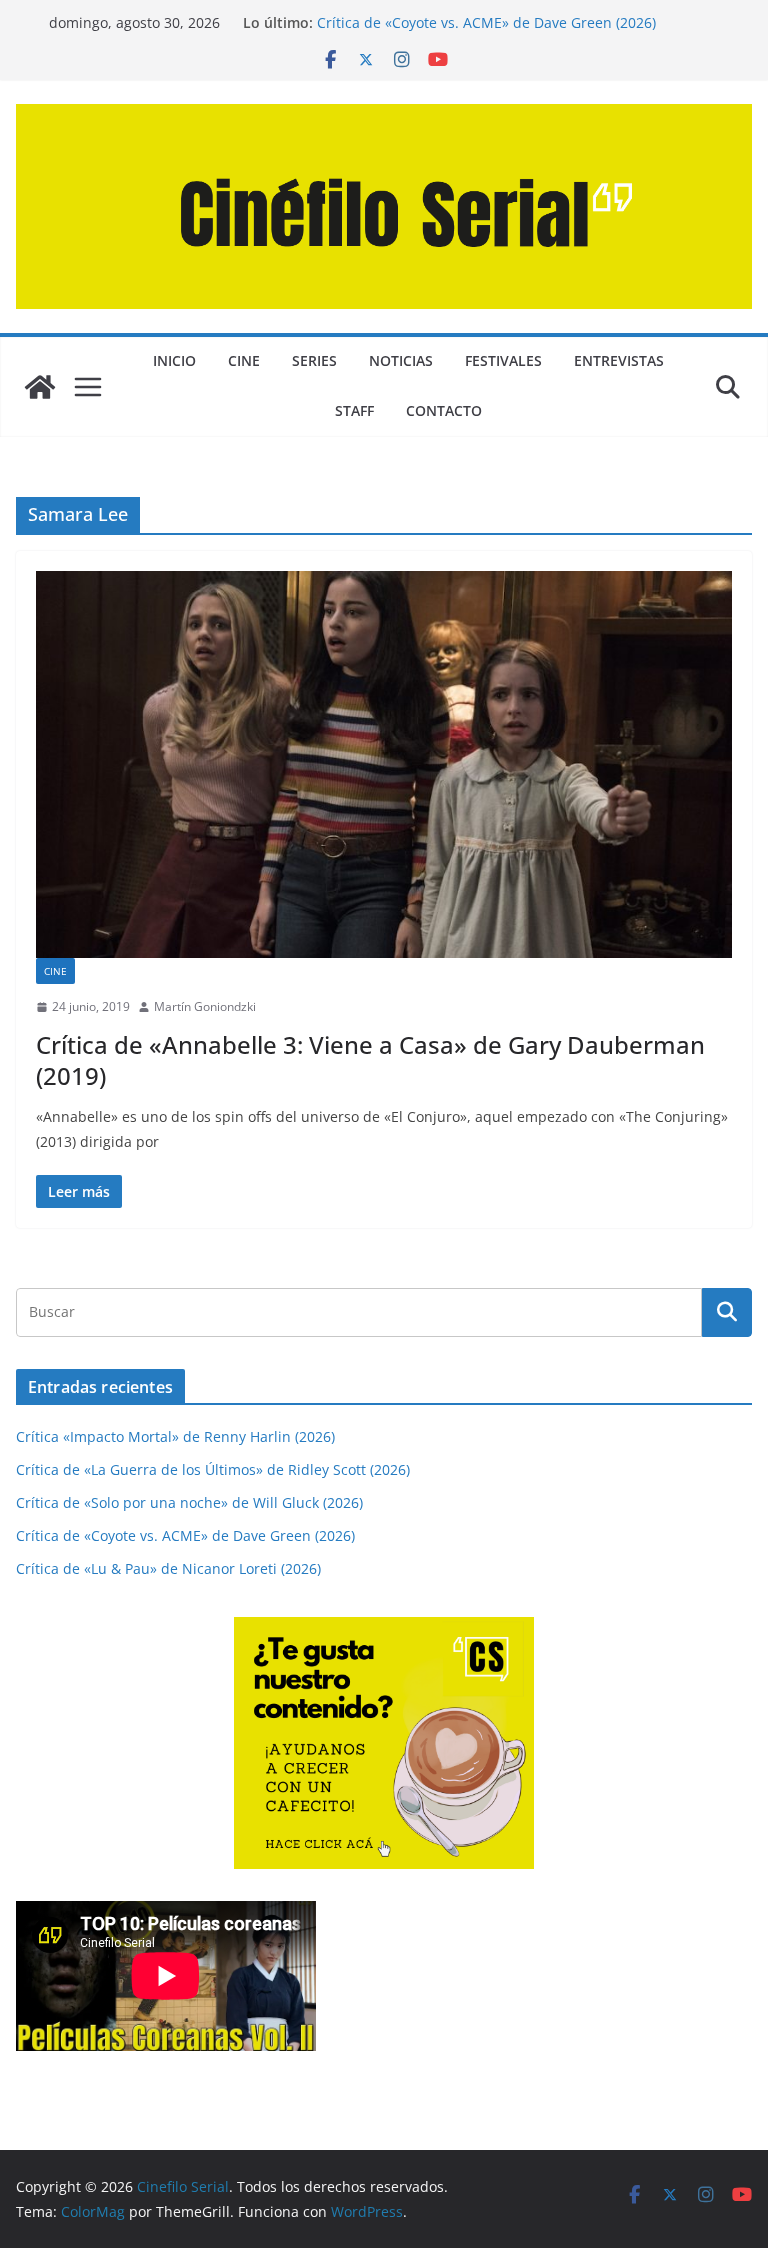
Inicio (174, 360)
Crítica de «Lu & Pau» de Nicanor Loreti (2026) (168, 1568)
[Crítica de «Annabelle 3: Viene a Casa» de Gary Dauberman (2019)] (384, 764)
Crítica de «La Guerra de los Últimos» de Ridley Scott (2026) (213, 1469)
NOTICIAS (401, 360)
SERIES (314, 360)
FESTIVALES (503, 360)
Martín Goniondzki (205, 1006)
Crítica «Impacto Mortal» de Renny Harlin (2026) (175, 1436)
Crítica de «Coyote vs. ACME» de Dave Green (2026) (486, 22)
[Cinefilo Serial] (40, 387)
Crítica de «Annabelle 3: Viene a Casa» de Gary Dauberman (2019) (370, 1060)
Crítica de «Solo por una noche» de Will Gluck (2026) (189, 1502)
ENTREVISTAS (619, 360)
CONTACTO (444, 410)
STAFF (354, 410)
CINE (244, 360)
